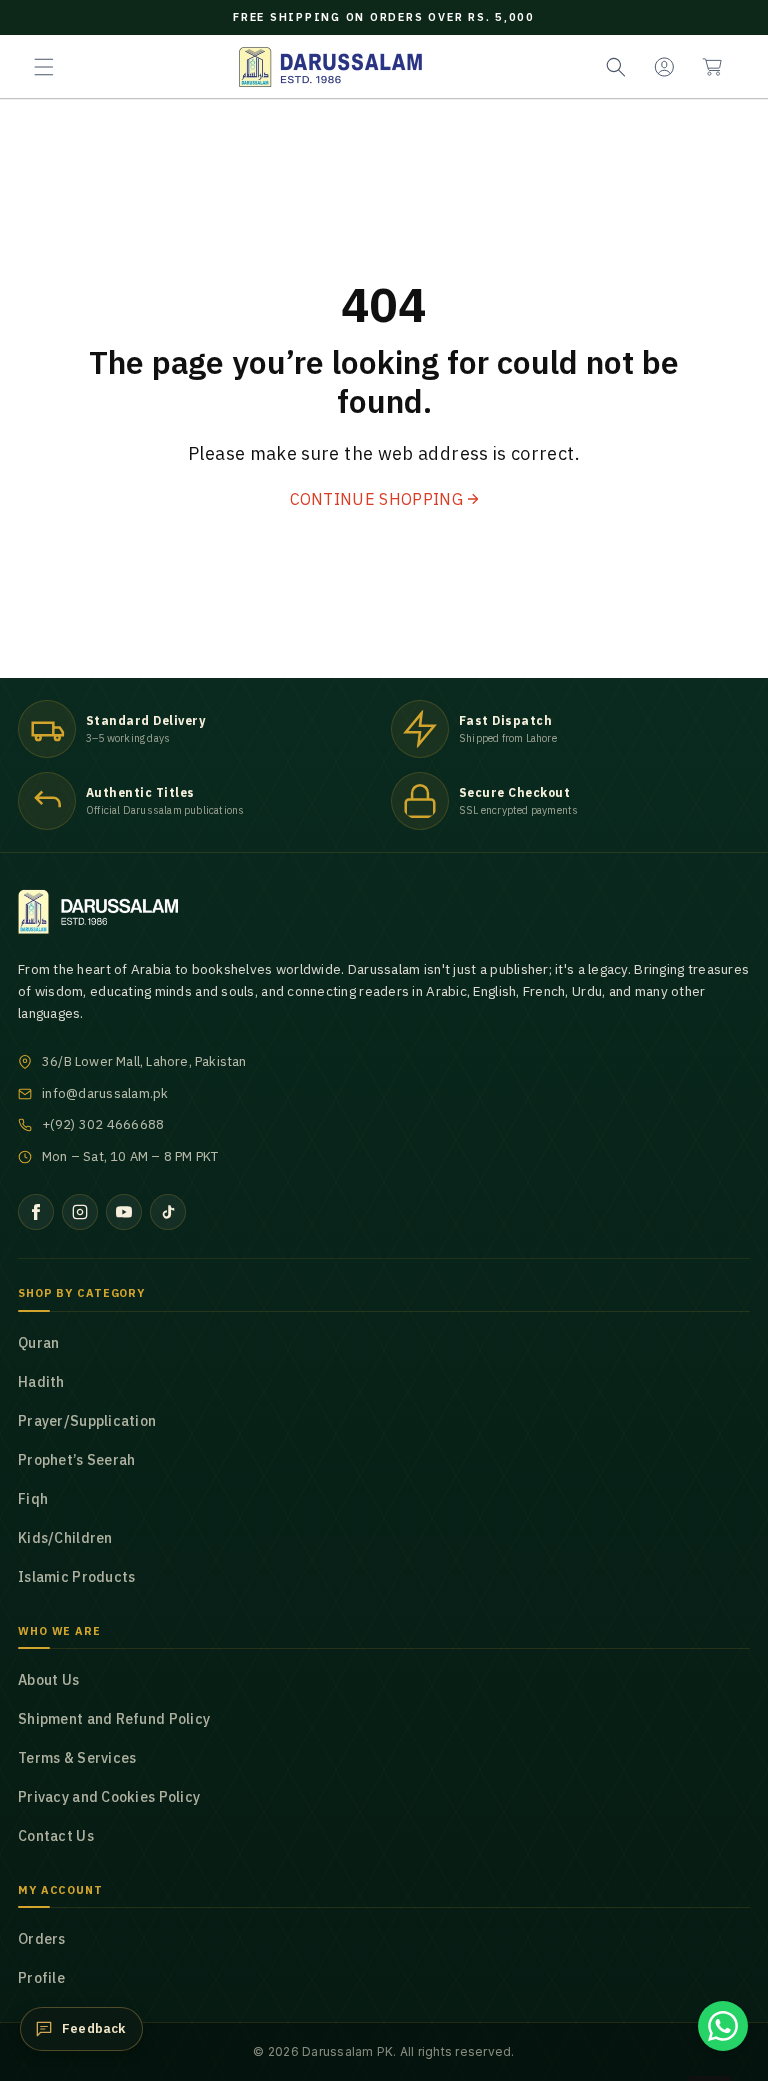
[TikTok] (168, 1212)
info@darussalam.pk (105, 1093)
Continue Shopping (376, 499)
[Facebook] (36, 1212)
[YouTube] (124, 1212)
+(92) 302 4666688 (103, 1124)
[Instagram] (80, 1212)
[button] (44, 67)
